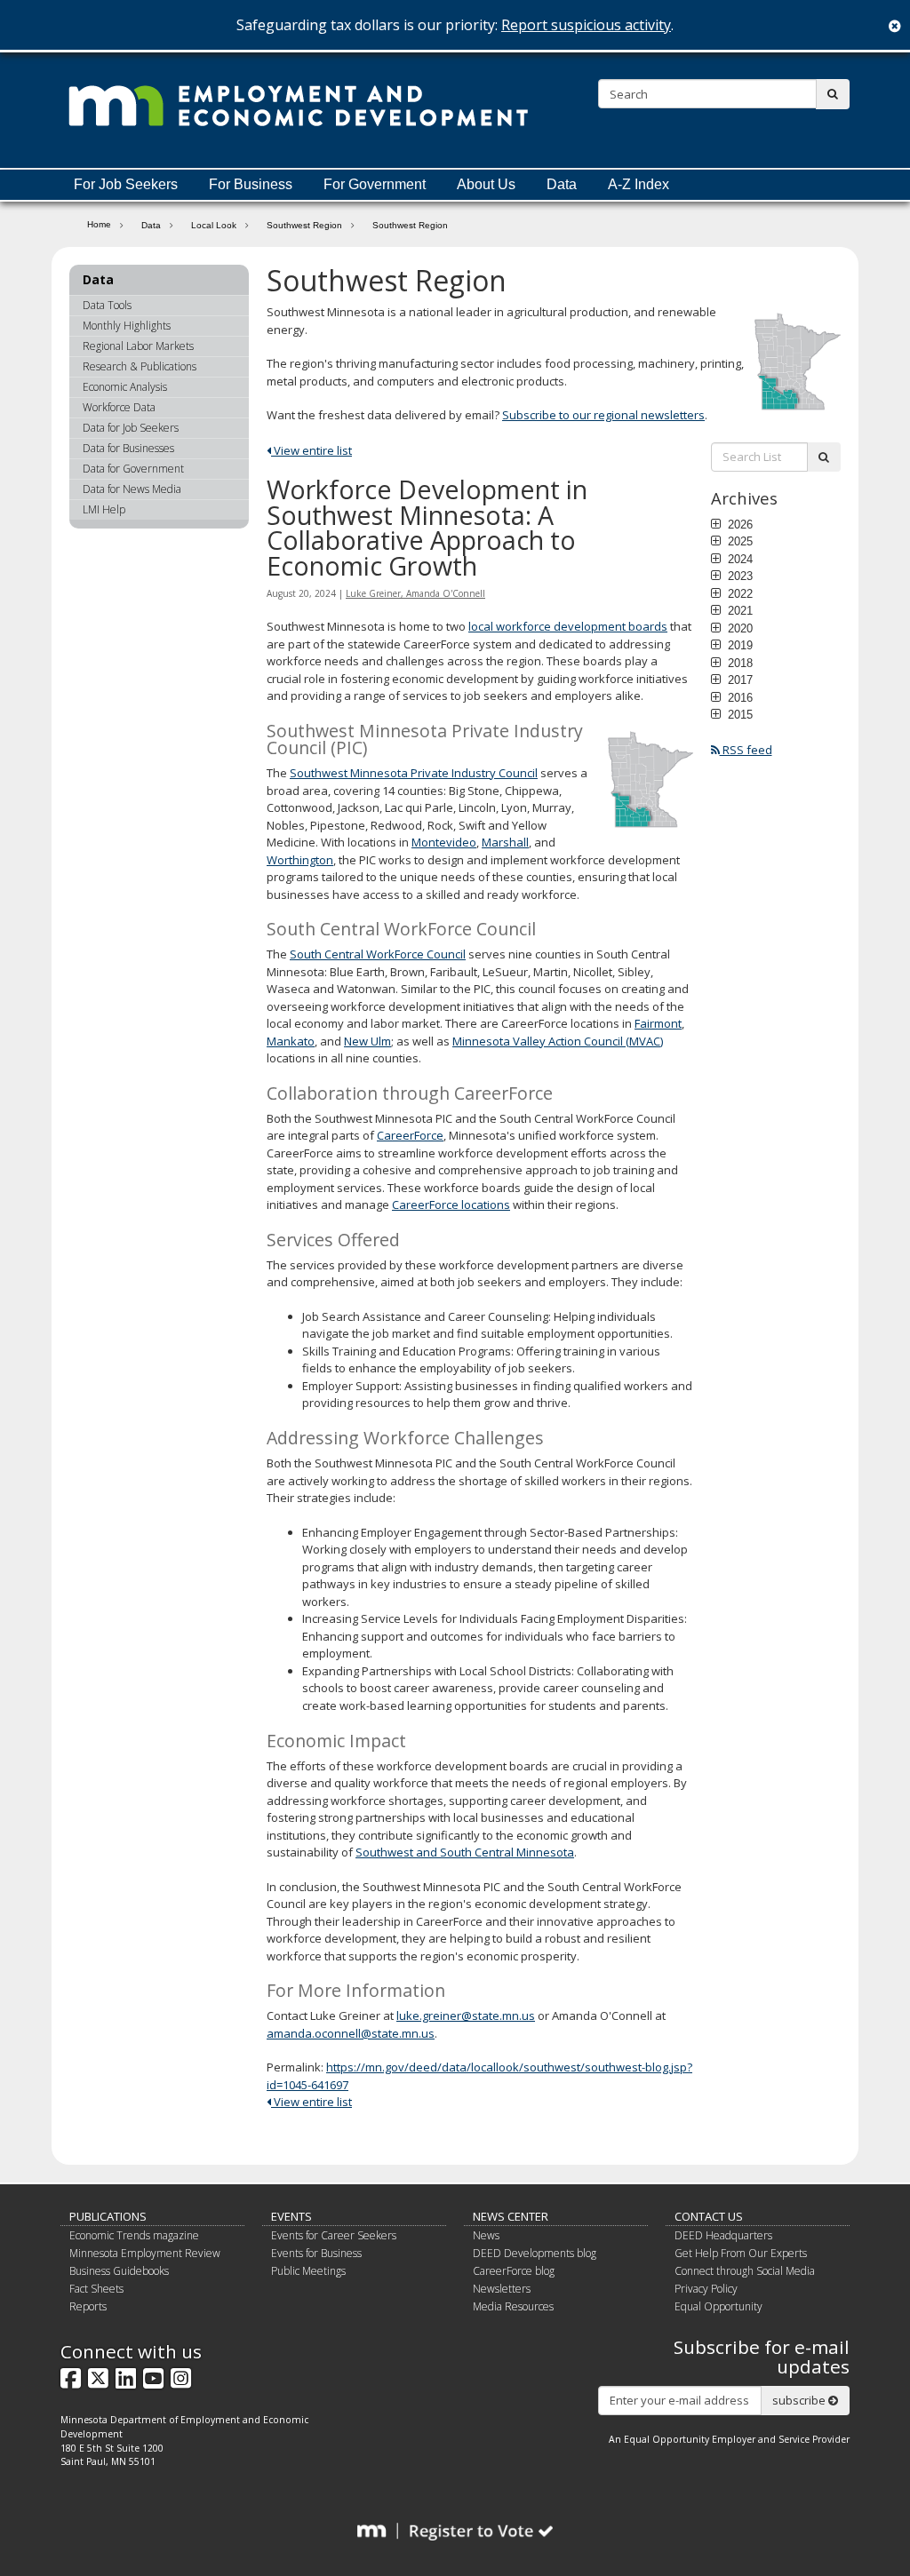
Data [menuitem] (562, 184)
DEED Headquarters (723, 2235)
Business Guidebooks (119, 2271)
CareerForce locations (451, 1205)
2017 (738, 680)
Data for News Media (132, 489)
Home (99, 224)
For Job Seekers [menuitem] (126, 184)
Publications (108, 2216)
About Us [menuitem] (486, 184)
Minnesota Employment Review (145, 2253)
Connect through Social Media (745, 2271)
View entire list (311, 450)
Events (291, 2216)
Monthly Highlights (127, 326)
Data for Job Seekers (131, 428)
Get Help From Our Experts (741, 2253)
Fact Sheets (96, 2289)
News (486, 2235)
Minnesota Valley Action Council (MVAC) (558, 1041)
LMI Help (104, 509)
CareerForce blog (514, 2271)
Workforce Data (119, 407)
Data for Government (133, 469)
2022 (738, 593)
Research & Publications (140, 366)
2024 (738, 559)
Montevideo (444, 842)
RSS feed (746, 750)
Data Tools (107, 305)
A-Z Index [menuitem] (639, 184)
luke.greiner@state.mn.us (466, 2015)
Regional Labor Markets (138, 346)
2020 (738, 628)
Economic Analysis (125, 387)
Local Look (214, 225)
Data (151, 225)
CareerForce (410, 1135)
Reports (88, 2306)
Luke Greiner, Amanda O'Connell (415, 593)
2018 (738, 663)
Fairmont (658, 1023)
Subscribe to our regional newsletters (603, 415)
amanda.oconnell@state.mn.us (351, 2033)
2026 (738, 524)
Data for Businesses (128, 448)
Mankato (291, 1041)
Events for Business (316, 2253)
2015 (738, 714)
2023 (738, 576)
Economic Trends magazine (134, 2235)
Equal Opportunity (718, 2306)
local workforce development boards (568, 626)
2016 (738, 697)
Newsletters (502, 2289)
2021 (738, 610)
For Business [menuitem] (251, 184)
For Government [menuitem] (375, 184)
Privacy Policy (706, 2289)
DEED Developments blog (535, 2253)
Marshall (505, 842)
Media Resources (513, 2306)
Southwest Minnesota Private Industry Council (414, 773)
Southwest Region (304, 225)
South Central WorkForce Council (378, 954)
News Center (511, 2216)
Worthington (300, 860)
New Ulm (367, 1041)
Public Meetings (308, 2271)
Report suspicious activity (586, 25)
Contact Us (709, 2216)
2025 (738, 541)
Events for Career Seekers (334, 2235)
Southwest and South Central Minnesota (465, 1852)
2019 (738, 645)
